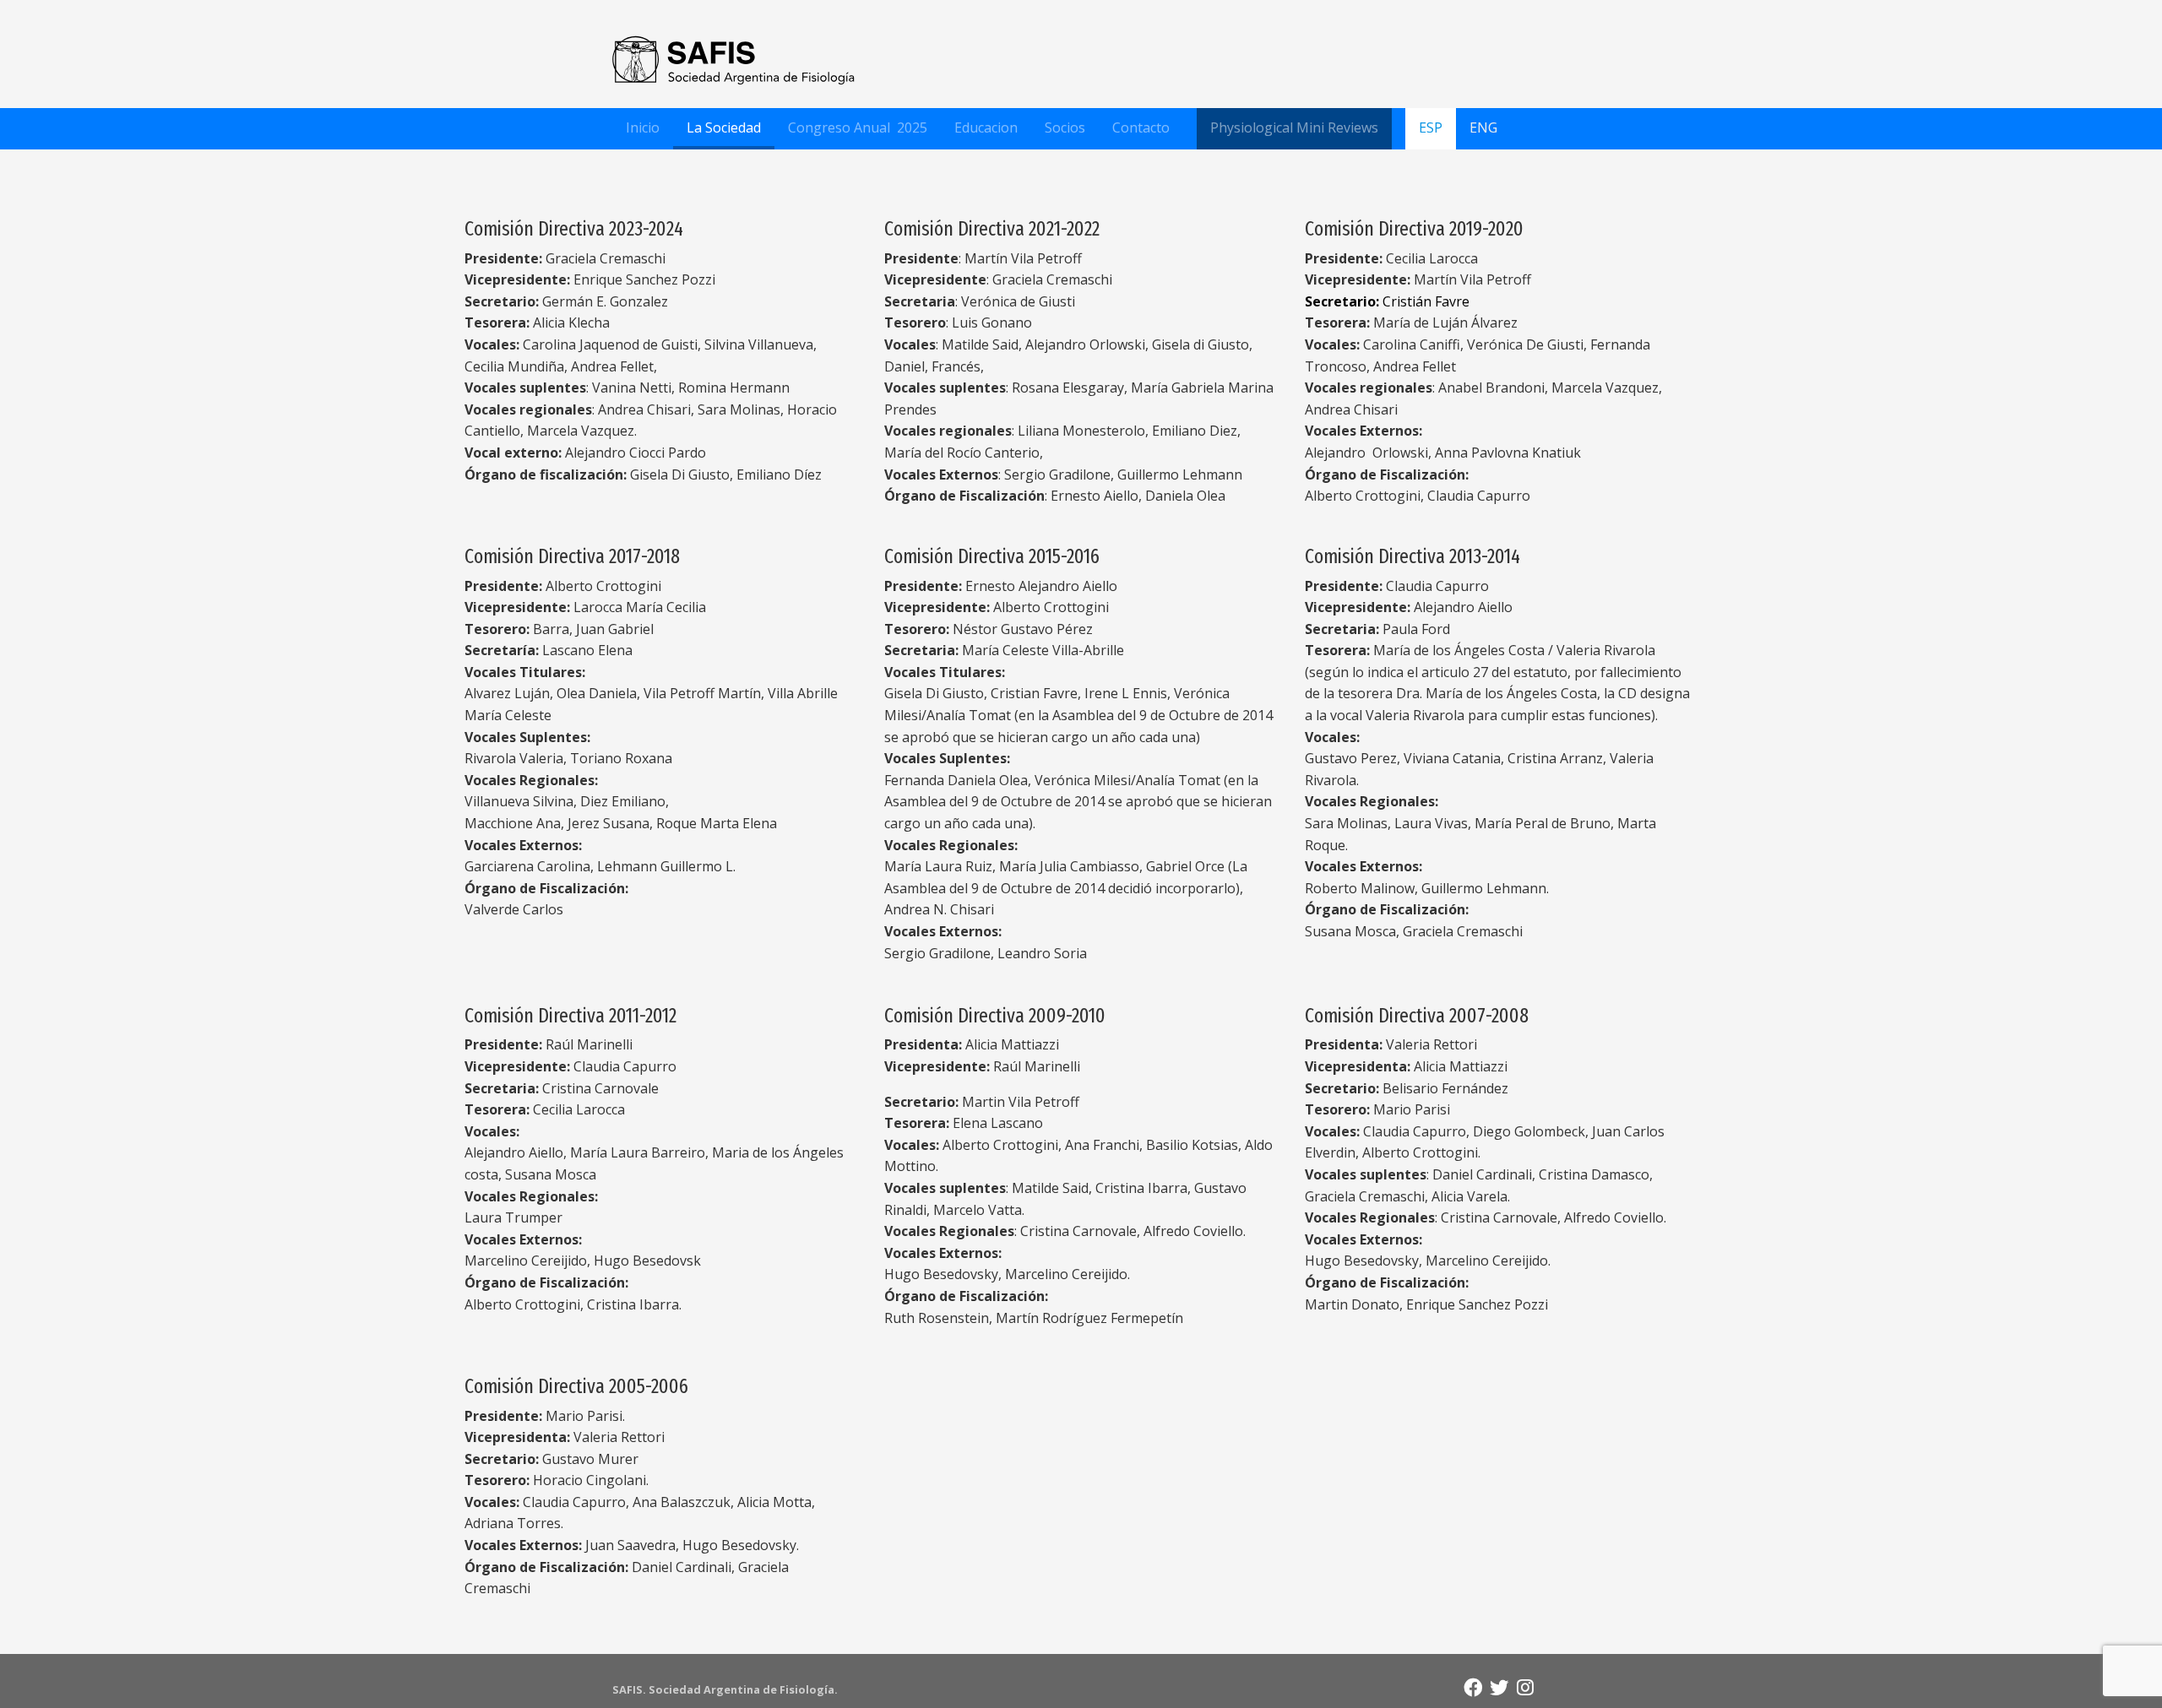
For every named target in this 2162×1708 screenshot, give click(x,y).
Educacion (986, 127)
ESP (1431, 127)
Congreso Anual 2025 (858, 127)
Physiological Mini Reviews (1294, 127)
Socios (1065, 127)
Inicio (643, 127)
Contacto (1141, 127)
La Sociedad (724, 127)
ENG (1483, 127)
